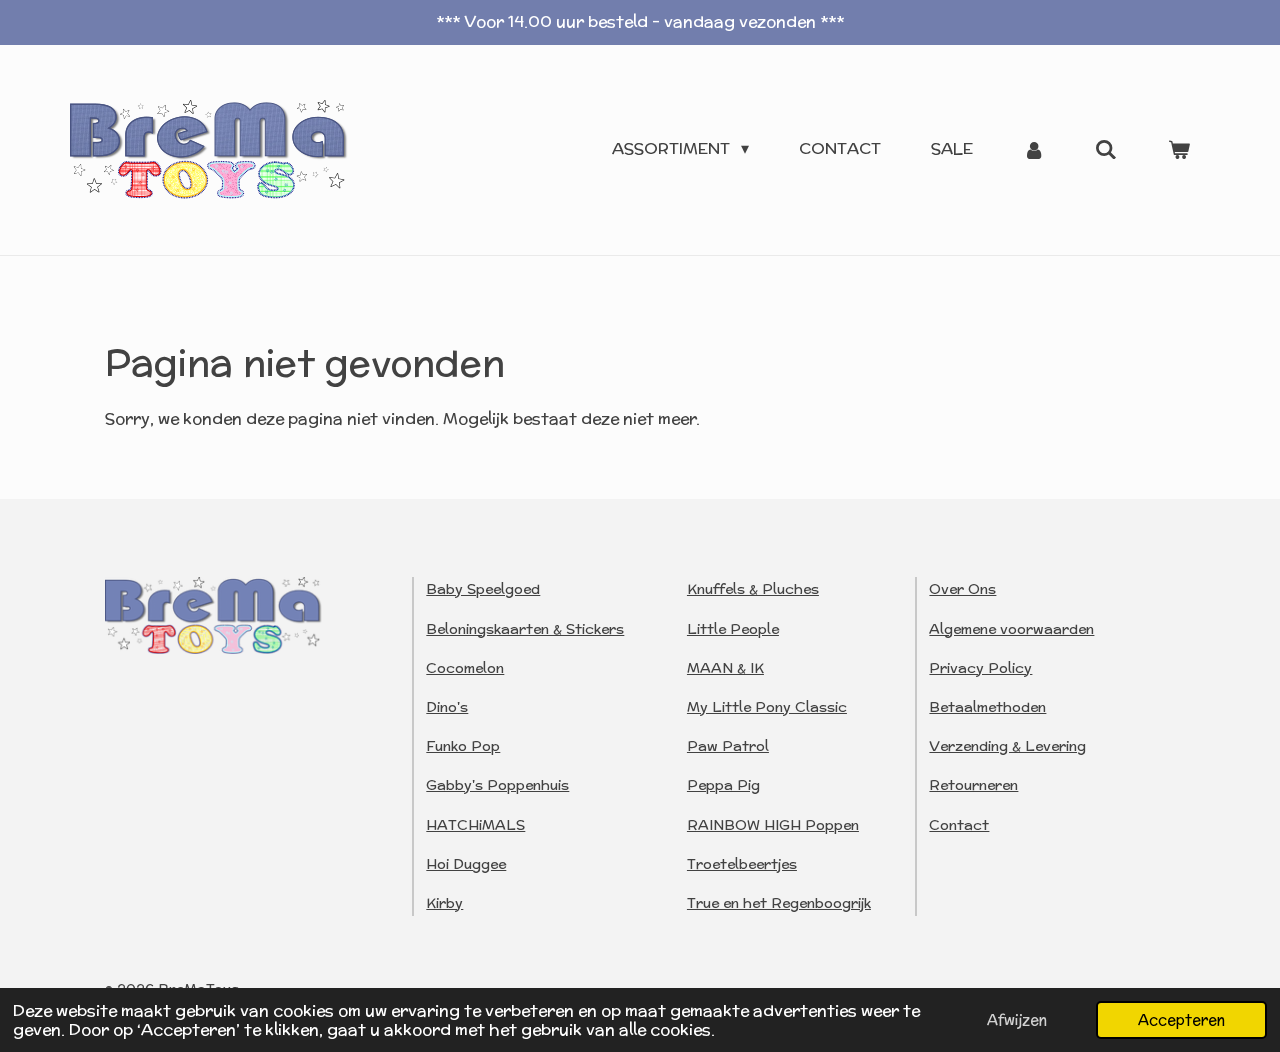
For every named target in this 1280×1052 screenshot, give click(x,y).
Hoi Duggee (466, 864)
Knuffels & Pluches (753, 589)
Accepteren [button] (1181, 1019)
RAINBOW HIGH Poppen (773, 825)
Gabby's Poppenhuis (497, 785)
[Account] (1034, 149)
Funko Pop (463, 746)
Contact (959, 825)
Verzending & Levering (1007, 746)
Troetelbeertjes (742, 864)
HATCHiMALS (475, 825)
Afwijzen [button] (1017, 1019)
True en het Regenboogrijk (779, 903)
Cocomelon (465, 668)
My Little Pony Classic (767, 707)
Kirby (444, 903)
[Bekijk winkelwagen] (1179, 149)
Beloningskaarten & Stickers (525, 629)
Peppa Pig (723, 785)
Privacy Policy (980, 668)
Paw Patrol (728, 746)
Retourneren (973, 785)
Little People (733, 629)
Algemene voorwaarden (1011, 629)
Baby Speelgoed (483, 589)
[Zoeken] (1106, 149)
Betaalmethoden (987, 707)
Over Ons (962, 589)
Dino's (447, 707)
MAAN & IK (725, 668)
